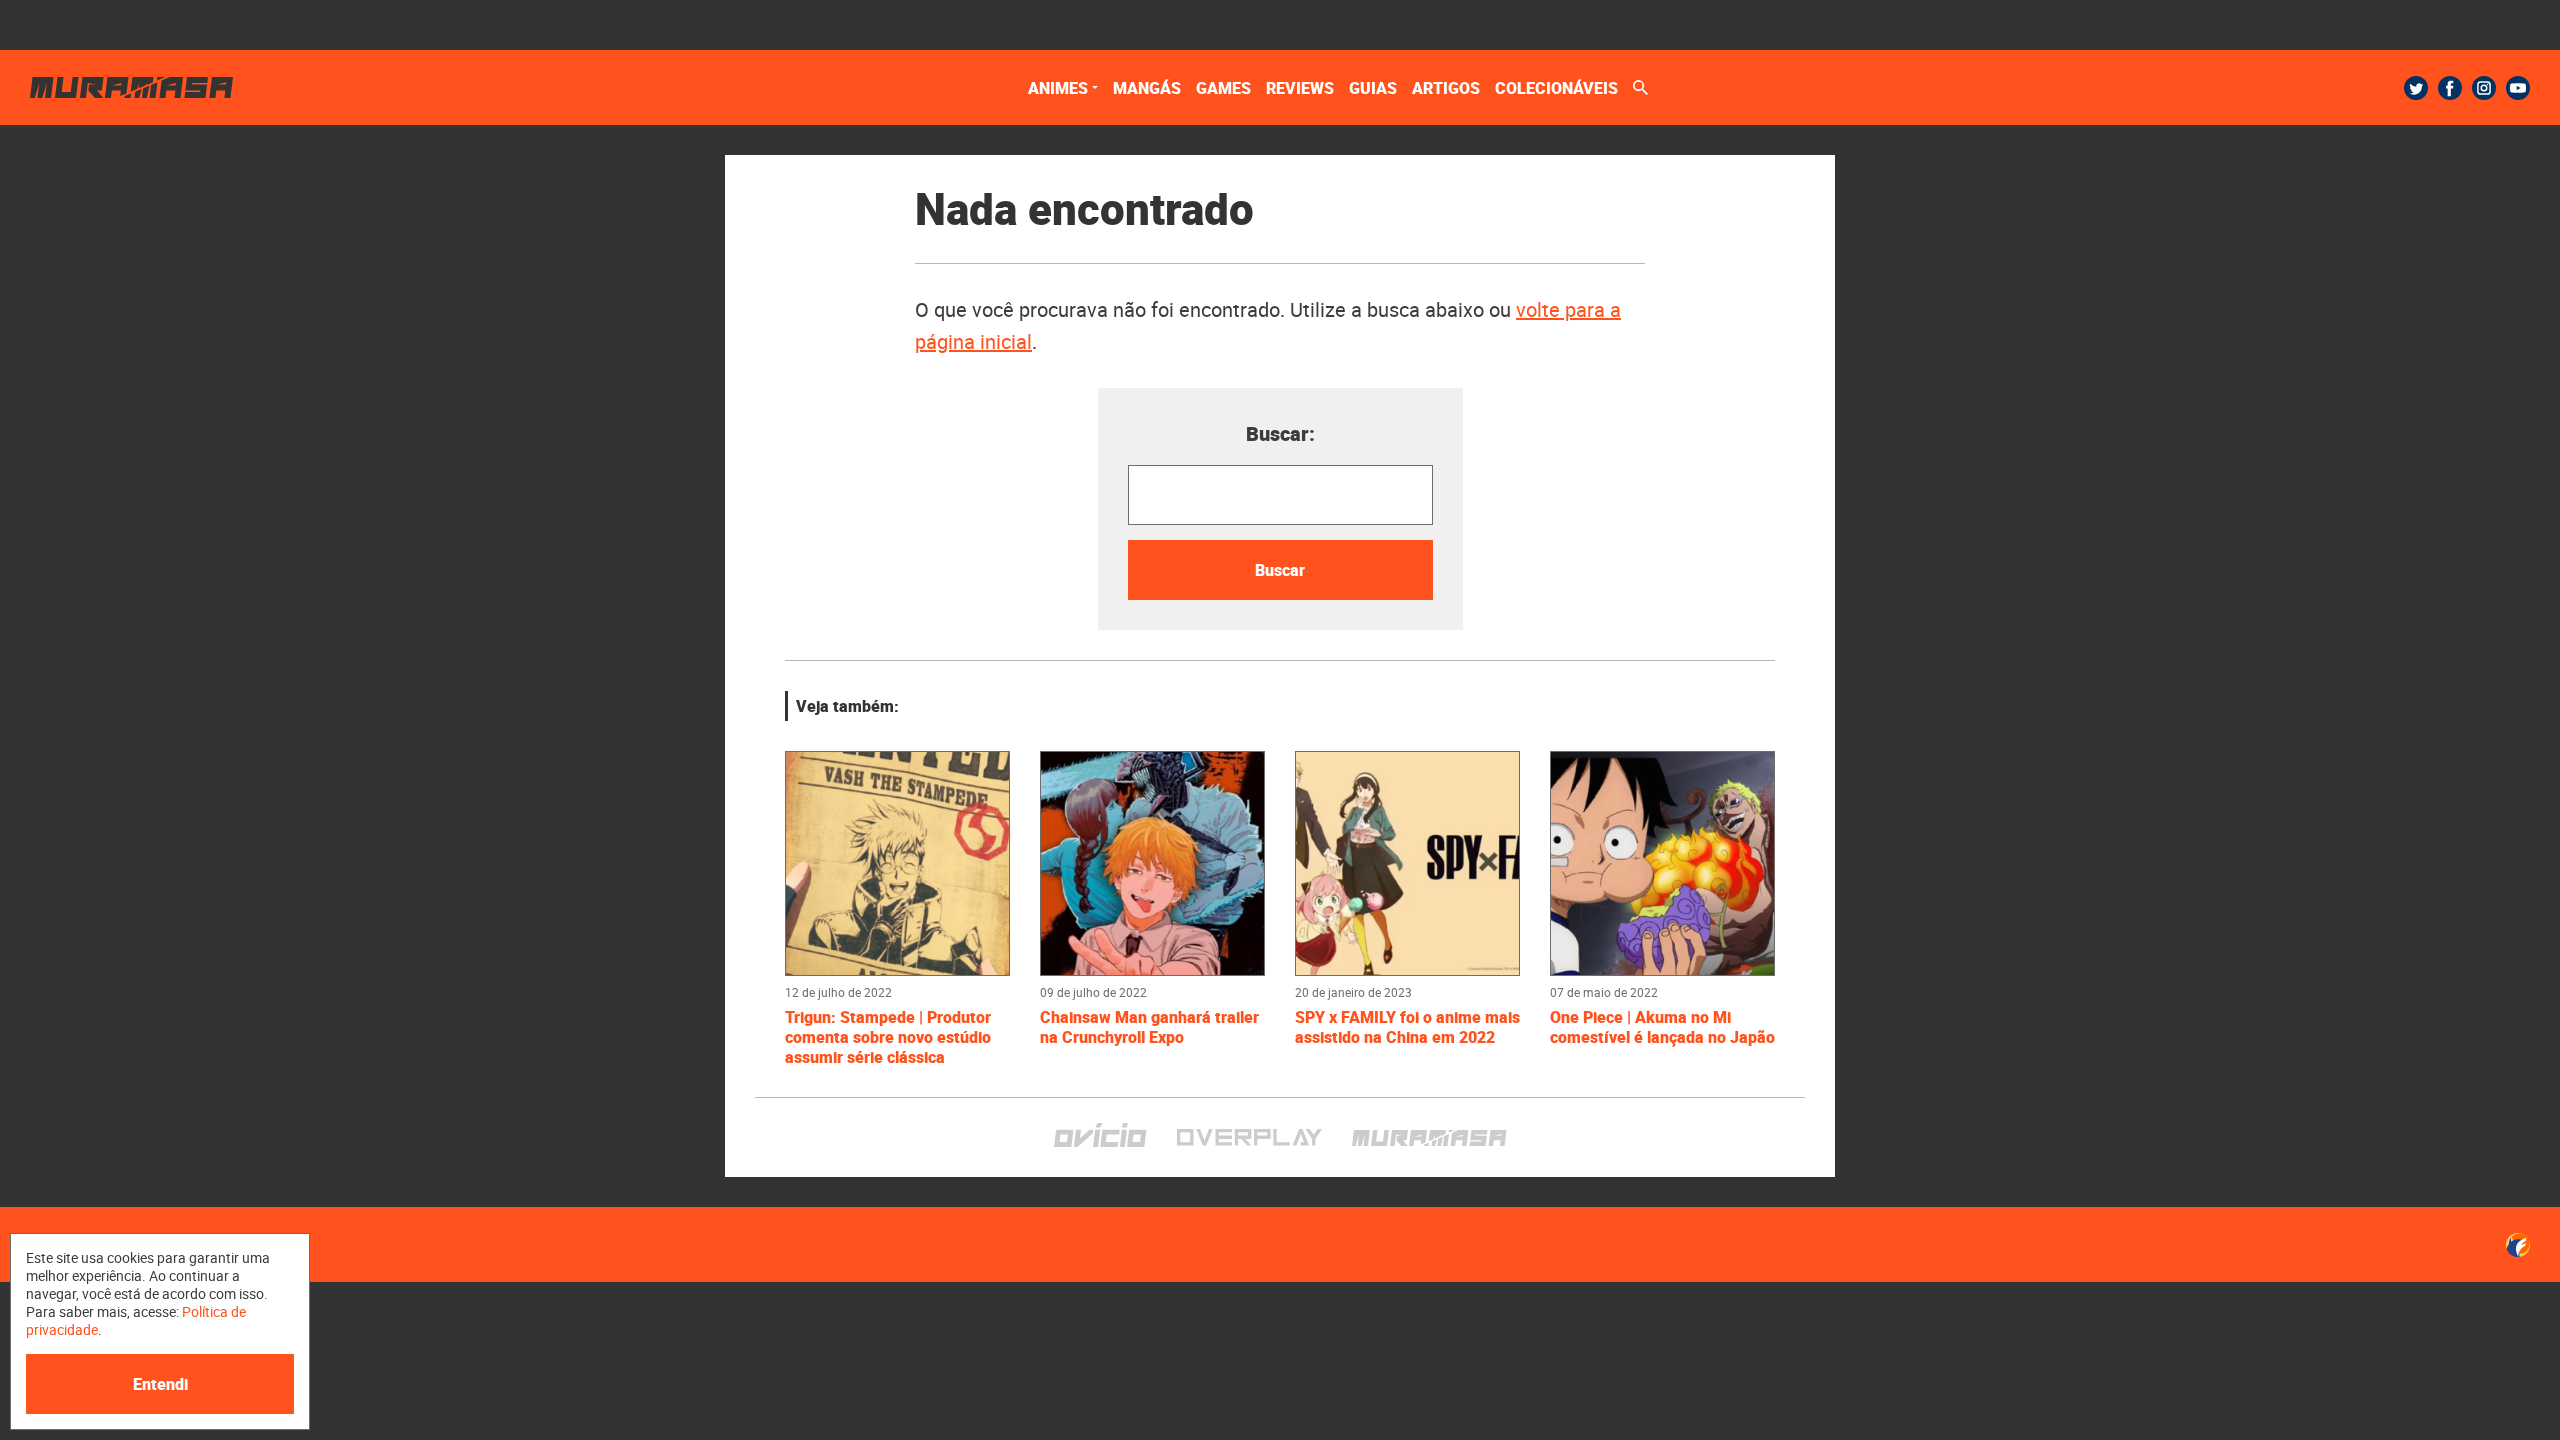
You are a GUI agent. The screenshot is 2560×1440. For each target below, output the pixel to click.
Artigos (1446, 88)
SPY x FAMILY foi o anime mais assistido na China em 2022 (1407, 1027)
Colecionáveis (1556, 88)
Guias (1373, 88)
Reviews (1300, 88)
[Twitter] (2416, 88)
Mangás (1147, 88)
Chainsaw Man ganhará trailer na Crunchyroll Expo (1149, 1027)
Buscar (1280, 570)
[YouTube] (2518, 88)
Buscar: (1280, 433)
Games (1223, 88)
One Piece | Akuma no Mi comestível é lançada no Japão (1662, 1027)
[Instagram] (2484, 88)
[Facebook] (2450, 88)
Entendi (160, 1384)
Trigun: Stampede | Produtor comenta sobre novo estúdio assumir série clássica (888, 1037)
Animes (1058, 88)
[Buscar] (1640, 87)
